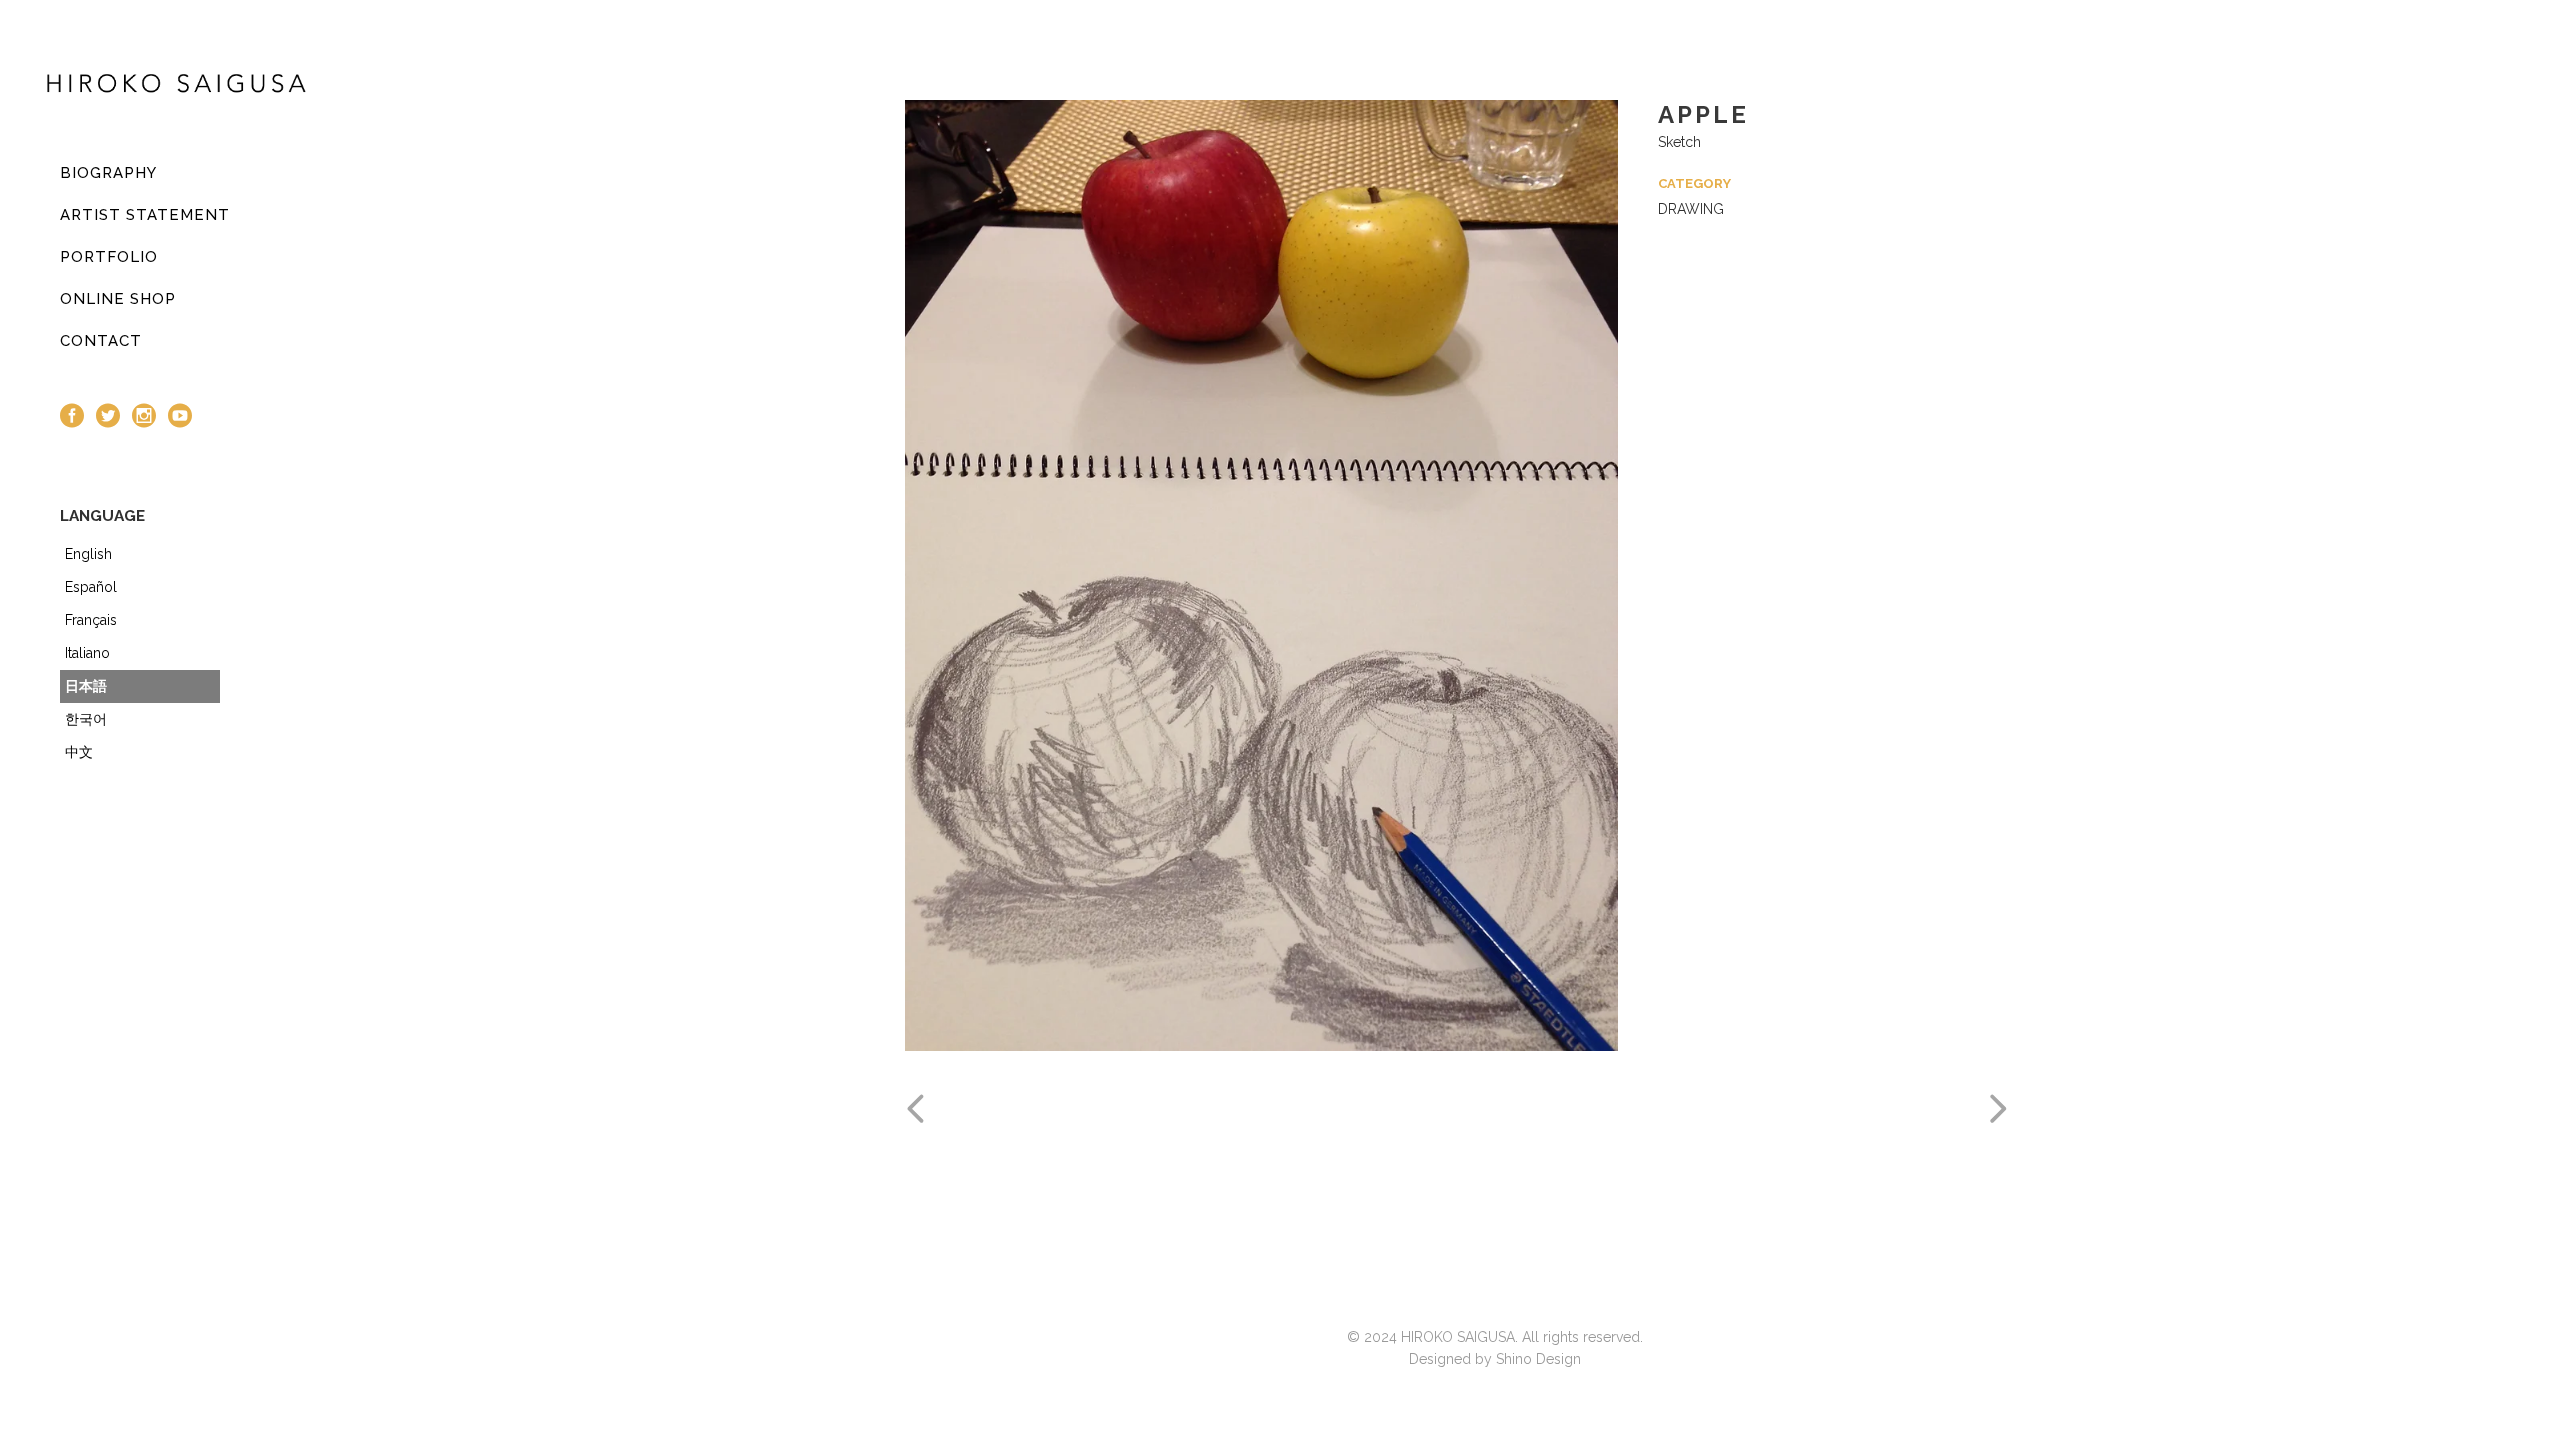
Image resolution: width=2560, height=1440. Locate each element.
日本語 (86, 686)
